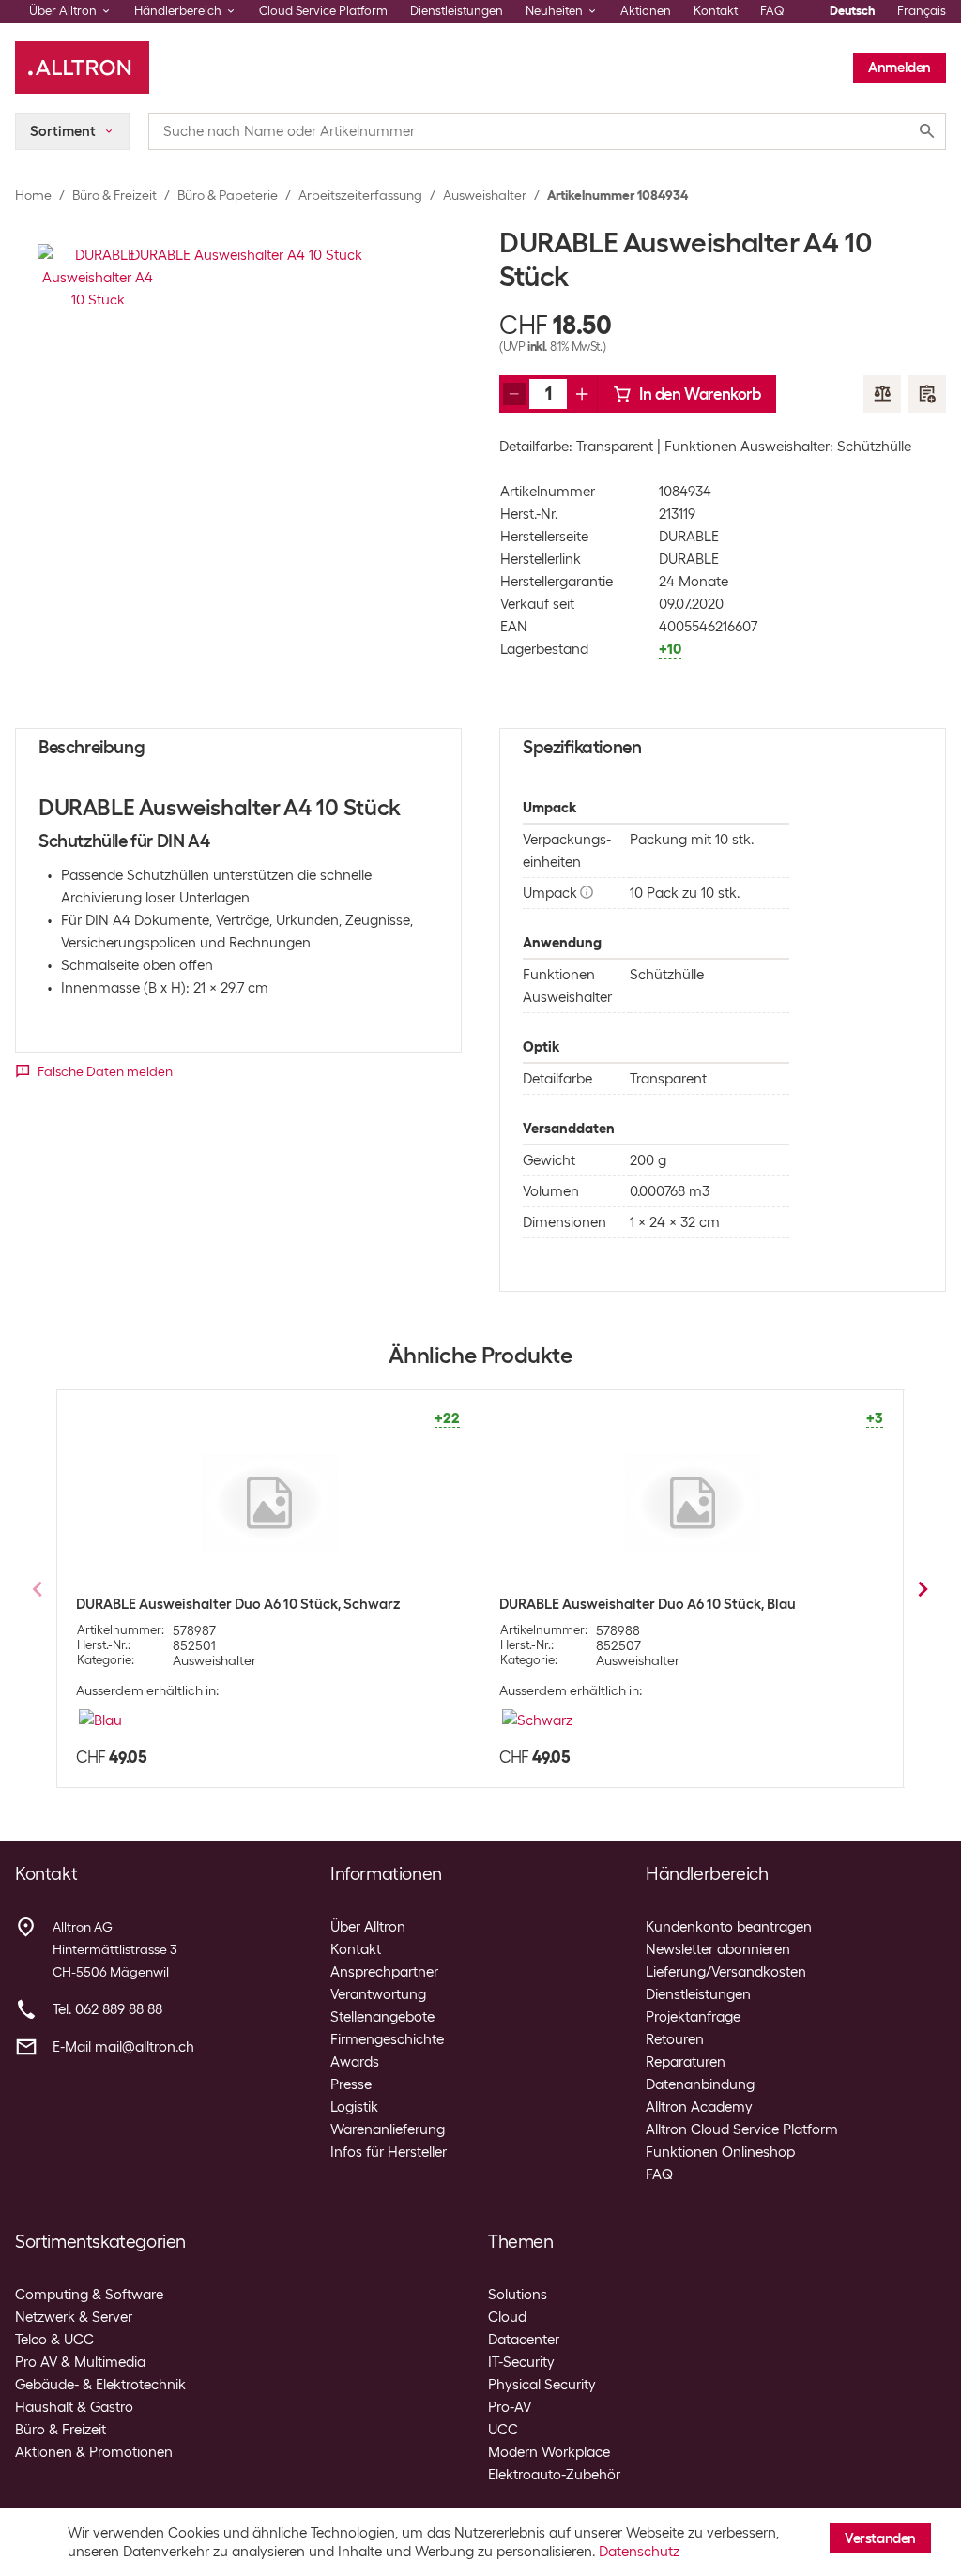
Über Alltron (368, 1927)
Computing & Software (89, 2295)
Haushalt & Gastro (74, 2407)
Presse (351, 2084)
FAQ (772, 11)
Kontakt (716, 11)
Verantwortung (378, 1994)
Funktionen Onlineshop (720, 2152)
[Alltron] (82, 68)
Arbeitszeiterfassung (360, 195)
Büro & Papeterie (228, 195)
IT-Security (521, 2362)
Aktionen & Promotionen (94, 2452)
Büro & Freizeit (114, 195)
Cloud (507, 2317)
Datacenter (524, 2340)
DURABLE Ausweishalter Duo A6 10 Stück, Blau (648, 1604)
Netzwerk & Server (74, 2317)
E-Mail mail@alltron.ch (123, 2047)
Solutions (518, 2295)
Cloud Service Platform (323, 11)
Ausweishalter (485, 195)
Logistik (354, 2107)
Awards (355, 2062)
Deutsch (852, 11)
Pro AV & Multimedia (80, 2362)
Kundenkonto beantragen (729, 1927)
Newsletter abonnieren (718, 1949)
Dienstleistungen (457, 11)
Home (33, 195)
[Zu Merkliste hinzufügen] (927, 394)
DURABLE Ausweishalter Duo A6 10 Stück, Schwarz (238, 1604)
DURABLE (689, 537)
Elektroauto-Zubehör (554, 2475)
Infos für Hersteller (389, 2152)
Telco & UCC (54, 2340)
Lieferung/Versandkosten (726, 1972)
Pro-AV (510, 2407)
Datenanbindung (700, 2084)
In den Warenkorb (700, 394)
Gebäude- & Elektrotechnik (100, 2385)
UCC (503, 2430)
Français (922, 11)
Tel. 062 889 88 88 (107, 2009)
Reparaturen (686, 2062)
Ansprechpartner (384, 1972)
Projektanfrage (693, 2017)
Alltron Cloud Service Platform (742, 2129)
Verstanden (880, 2538)
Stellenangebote (382, 2017)
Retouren (675, 2039)
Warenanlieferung (388, 2129)
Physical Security (542, 2385)
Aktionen (646, 11)
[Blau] (100, 1720)
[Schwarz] (537, 1720)
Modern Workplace (549, 2452)
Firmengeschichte (387, 2039)
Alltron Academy (699, 2107)
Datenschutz (639, 2552)
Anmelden (900, 68)
